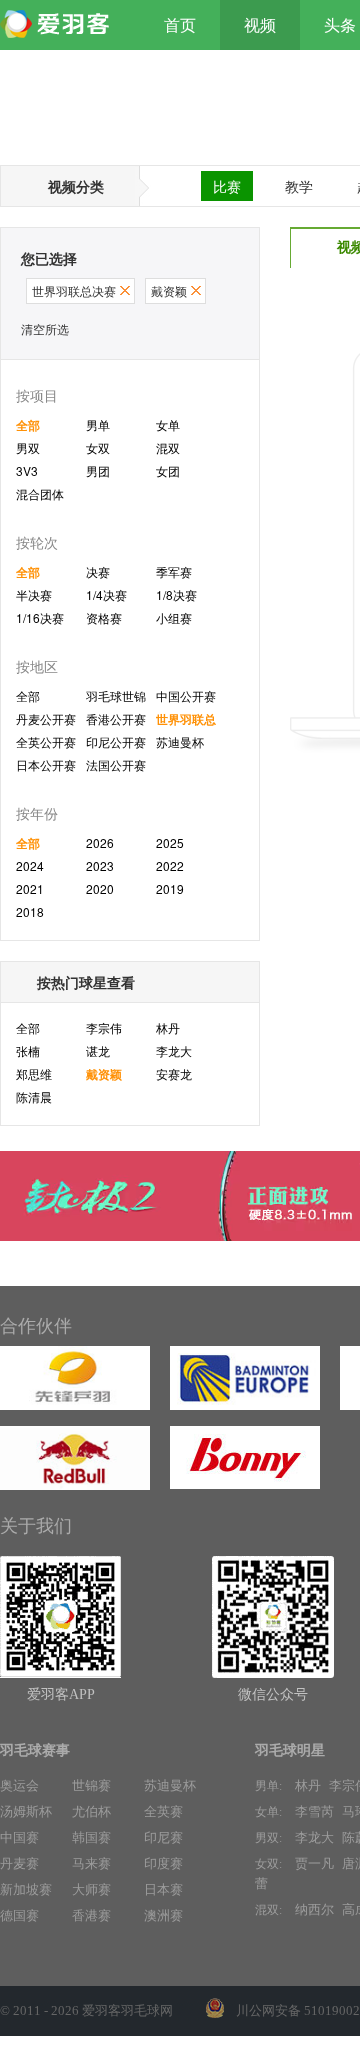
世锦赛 (91, 1785)
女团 (168, 470)
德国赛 (19, 1915)
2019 (170, 888)
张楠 (28, 1050)
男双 (28, 447)
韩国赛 (91, 1837)
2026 (100, 842)
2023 (100, 865)
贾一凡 (314, 1863)
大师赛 (91, 1889)
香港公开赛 (116, 718)
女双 (98, 447)
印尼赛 (163, 1837)
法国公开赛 (116, 764)
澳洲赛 (163, 1915)
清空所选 (45, 328)
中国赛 (19, 1837)
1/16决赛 (40, 617)
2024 (30, 865)
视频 (260, 25)
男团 (98, 470)
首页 (180, 25)
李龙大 (174, 1050)
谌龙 (98, 1050)
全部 (28, 425)
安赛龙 (174, 1073)
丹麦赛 (19, 1863)
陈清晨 (34, 1096)
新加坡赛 (26, 1889)
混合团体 (40, 493)
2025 (170, 842)
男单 (98, 424)
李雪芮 (314, 1811)
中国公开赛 (186, 695)
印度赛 (163, 1863)
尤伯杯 (91, 1811)
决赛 (98, 571)
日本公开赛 (46, 764)
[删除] (125, 290)
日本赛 (163, 1889)
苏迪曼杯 (180, 741)
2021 (30, 888)
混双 (168, 447)
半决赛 (34, 594)
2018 (30, 911)
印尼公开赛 (116, 741)
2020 (100, 888)
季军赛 (174, 571)
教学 (299, 186)
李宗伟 (104, 1027)
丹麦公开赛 (46, 718)
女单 (168, 424)
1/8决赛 (176, 594)
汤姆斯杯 (26, 1811)
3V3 (27, 470)
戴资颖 (104, 1074)
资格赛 (104, 617)
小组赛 (174, 617)
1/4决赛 (106, 594)
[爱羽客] (60, 25)
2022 (170, 865)
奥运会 (19, 1785)
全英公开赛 (46, 741)
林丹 (168, 1027)
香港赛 (91, 1915)
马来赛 (91, 1863)
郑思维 (34, 1073)
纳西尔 (314, 1909)
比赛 (227, 186)
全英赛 (163, 1811)
